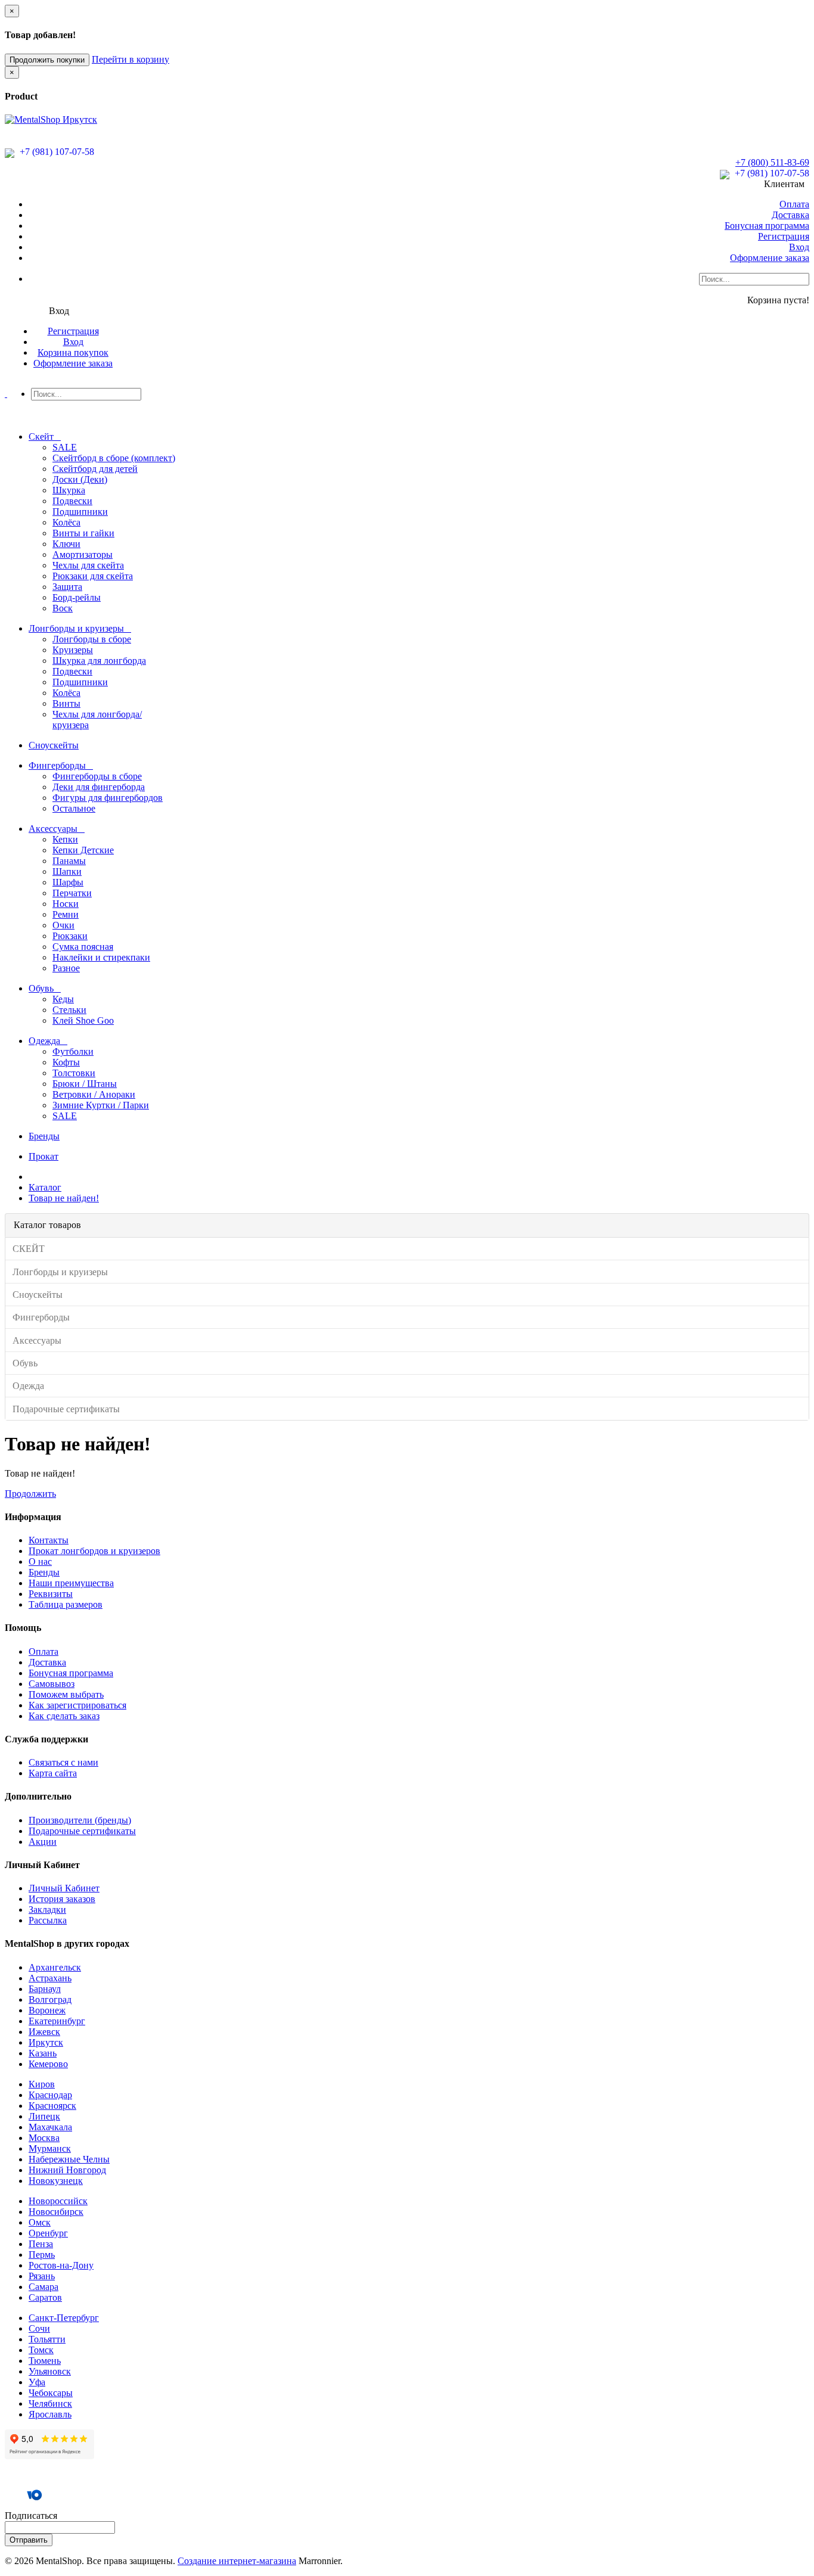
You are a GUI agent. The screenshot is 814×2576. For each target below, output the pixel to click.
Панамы (69, 861)
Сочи (39, 2328)
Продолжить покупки (47, 60)
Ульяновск (50, 2371)
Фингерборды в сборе (97, 776)
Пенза (41, 2244)
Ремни (66, 914)
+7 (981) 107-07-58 (56, 152)
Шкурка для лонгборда (99, 661)
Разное (66, 968)
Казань (43, 2053)
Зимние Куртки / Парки (101, 1105)
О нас (40, 1562)
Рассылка (48, 1920)
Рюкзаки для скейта (93, 576)
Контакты (49, 1540)
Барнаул (45, 1989)
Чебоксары (51, 2393)
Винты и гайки (83, 533)
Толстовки (74, 1073)
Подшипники (80, 512)
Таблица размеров (66, 1604)
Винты (66, 703)
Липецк (44, 2116)
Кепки (65, 839)
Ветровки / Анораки (94, 1094)
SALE (65, 447)
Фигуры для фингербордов (108, 798)
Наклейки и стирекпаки (101, 957)
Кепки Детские (83, 850)
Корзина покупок (73, 352)
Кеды (63, 999)
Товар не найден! (64, 1198)
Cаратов (45, 2297)
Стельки (69, 1010)
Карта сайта (53, 1773)
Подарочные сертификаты (82, 1831)
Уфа (37, 2382)
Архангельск (55, 1967)
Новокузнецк (56, 2181)
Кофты (66, 1062)
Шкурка (69, 490)
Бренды (44, 1572)
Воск (63, 608)
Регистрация (784, 236)
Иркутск (46, 2042)
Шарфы (68, 882)
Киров (42, 2084)
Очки (63, 925)
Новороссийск (58, 2201)
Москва (44, 2138)
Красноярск (52, 2106)
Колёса (66, 522)
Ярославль (50, 2414)
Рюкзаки (70, 936)
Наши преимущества (71, 1583)
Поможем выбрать (66, 1694)
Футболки (73, 1051)
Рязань (42, 2276)
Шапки (67, 871)
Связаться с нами (63, 1762)
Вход (799, 247)
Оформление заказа (770, 258)
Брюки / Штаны (85, 1084)
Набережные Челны (69, 2159)
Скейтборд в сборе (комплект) (114, 458)
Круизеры (73, 650)
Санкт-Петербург (64, 2318)
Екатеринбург (57, 2021)
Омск (40, 2222)
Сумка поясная (83, 947)
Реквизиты (51, 1594)
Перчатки (72, 893)
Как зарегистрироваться (77, 1705)
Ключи (66, 544)
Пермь (42, 2255)
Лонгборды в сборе (92, 639)
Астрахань (50, 1978)
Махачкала (50, 2127)
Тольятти (47, 2339)
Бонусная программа (767, 226)
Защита (67, 587)
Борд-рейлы (77, 597)
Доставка (790, 215)
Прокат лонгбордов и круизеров (94, 1551)
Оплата (794, 204)
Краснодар (50, 2095)
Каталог (45, 1187)
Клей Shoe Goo (83, 1020)
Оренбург (48, 2233)
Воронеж (47, 2010)
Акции (43, 1842)
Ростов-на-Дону (61, 2265)
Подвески (72, 501)
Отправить (29, 2540)
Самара (44, 2287)
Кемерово (48, 2064)
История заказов (62, 1899)
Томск (41, 2350)
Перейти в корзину (131, 59)
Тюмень (45, 2361)
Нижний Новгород (67, 2170)
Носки (66, 904)
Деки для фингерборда (99, 787)
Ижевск (44, 2032)
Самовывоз (52, 1684)
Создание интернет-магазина (237, 2561)
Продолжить (30, 1494)
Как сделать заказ (64, 1716)
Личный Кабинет (64, 1888)
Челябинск (50, 2403)
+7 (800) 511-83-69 (772, 162)
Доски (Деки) (80, 479)
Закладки (47, 1910)
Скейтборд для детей (95, 469)
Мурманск (50, 2148)
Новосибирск (56, 2212)
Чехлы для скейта (88, 565)
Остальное (74, 808)
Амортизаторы (83, 554)
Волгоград (50, 1999)
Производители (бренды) (80, 1820)
